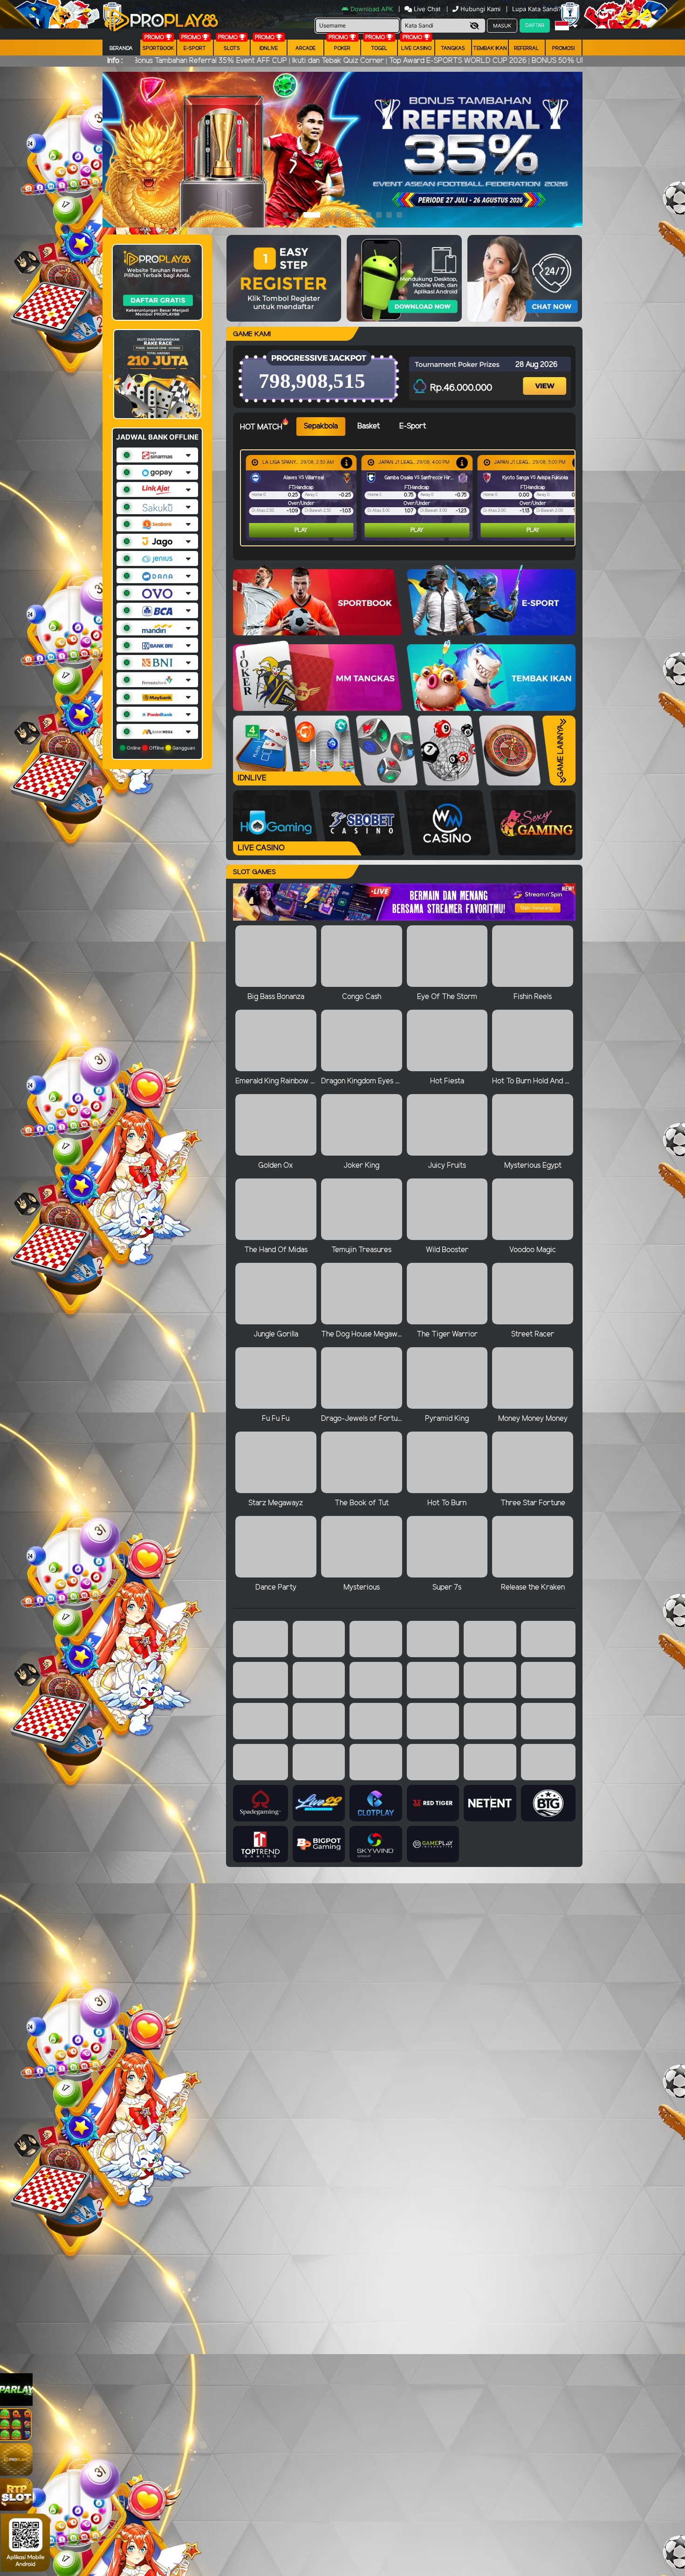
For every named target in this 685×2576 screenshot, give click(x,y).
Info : (115, 61)
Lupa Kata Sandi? (538, 9)
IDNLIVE (269, 48)
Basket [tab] (369, 426)
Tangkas (453, 48)
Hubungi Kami (480, 9)
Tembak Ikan (490, 48)
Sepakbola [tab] (321, 426)
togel (379, 48)
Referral (527, 48)
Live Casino (416, 48)
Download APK (372, 9)
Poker (342, 48)
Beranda (121, 48)
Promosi (563, 48)
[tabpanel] (410, 498)
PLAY (301, 530)
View (546, 378)
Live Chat (426, 9)
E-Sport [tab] (413, 426)
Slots (232, 48)
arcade (305, 48)
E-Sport (195, 48)
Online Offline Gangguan (160, 748)
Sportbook (158, 48)
